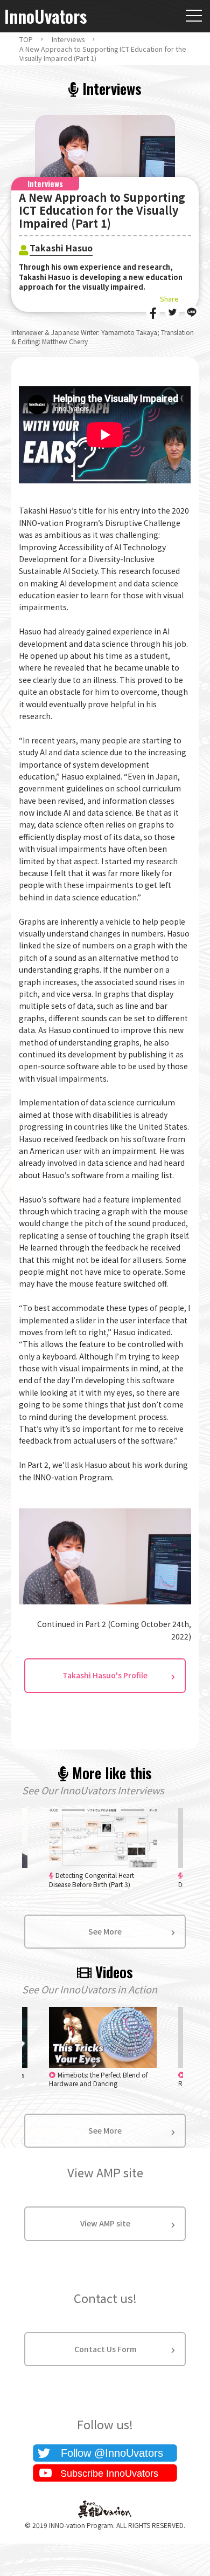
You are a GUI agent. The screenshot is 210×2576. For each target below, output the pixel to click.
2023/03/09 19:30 (92, 1880)
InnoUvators (45, 16)
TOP (26, 39)
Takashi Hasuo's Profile (105, 1675)
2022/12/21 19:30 (99, 2079)
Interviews (68, 39)
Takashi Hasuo (61, 248)
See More (105, 1931)
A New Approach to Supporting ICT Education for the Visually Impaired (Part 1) (103, 54)
